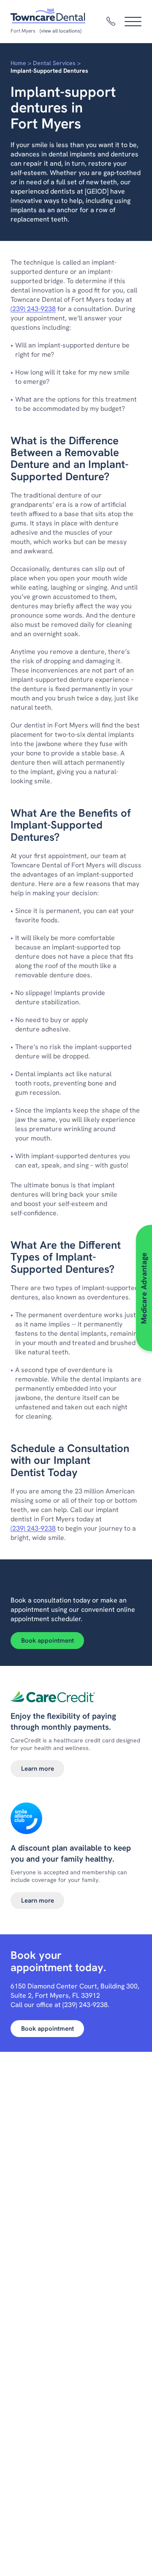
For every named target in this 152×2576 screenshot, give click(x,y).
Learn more (38, 1769)
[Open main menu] (133, 22)
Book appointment (47, 1641)
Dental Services (54, 63)
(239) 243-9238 (33, 309)
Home (18, 63)
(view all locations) (61, 31)
